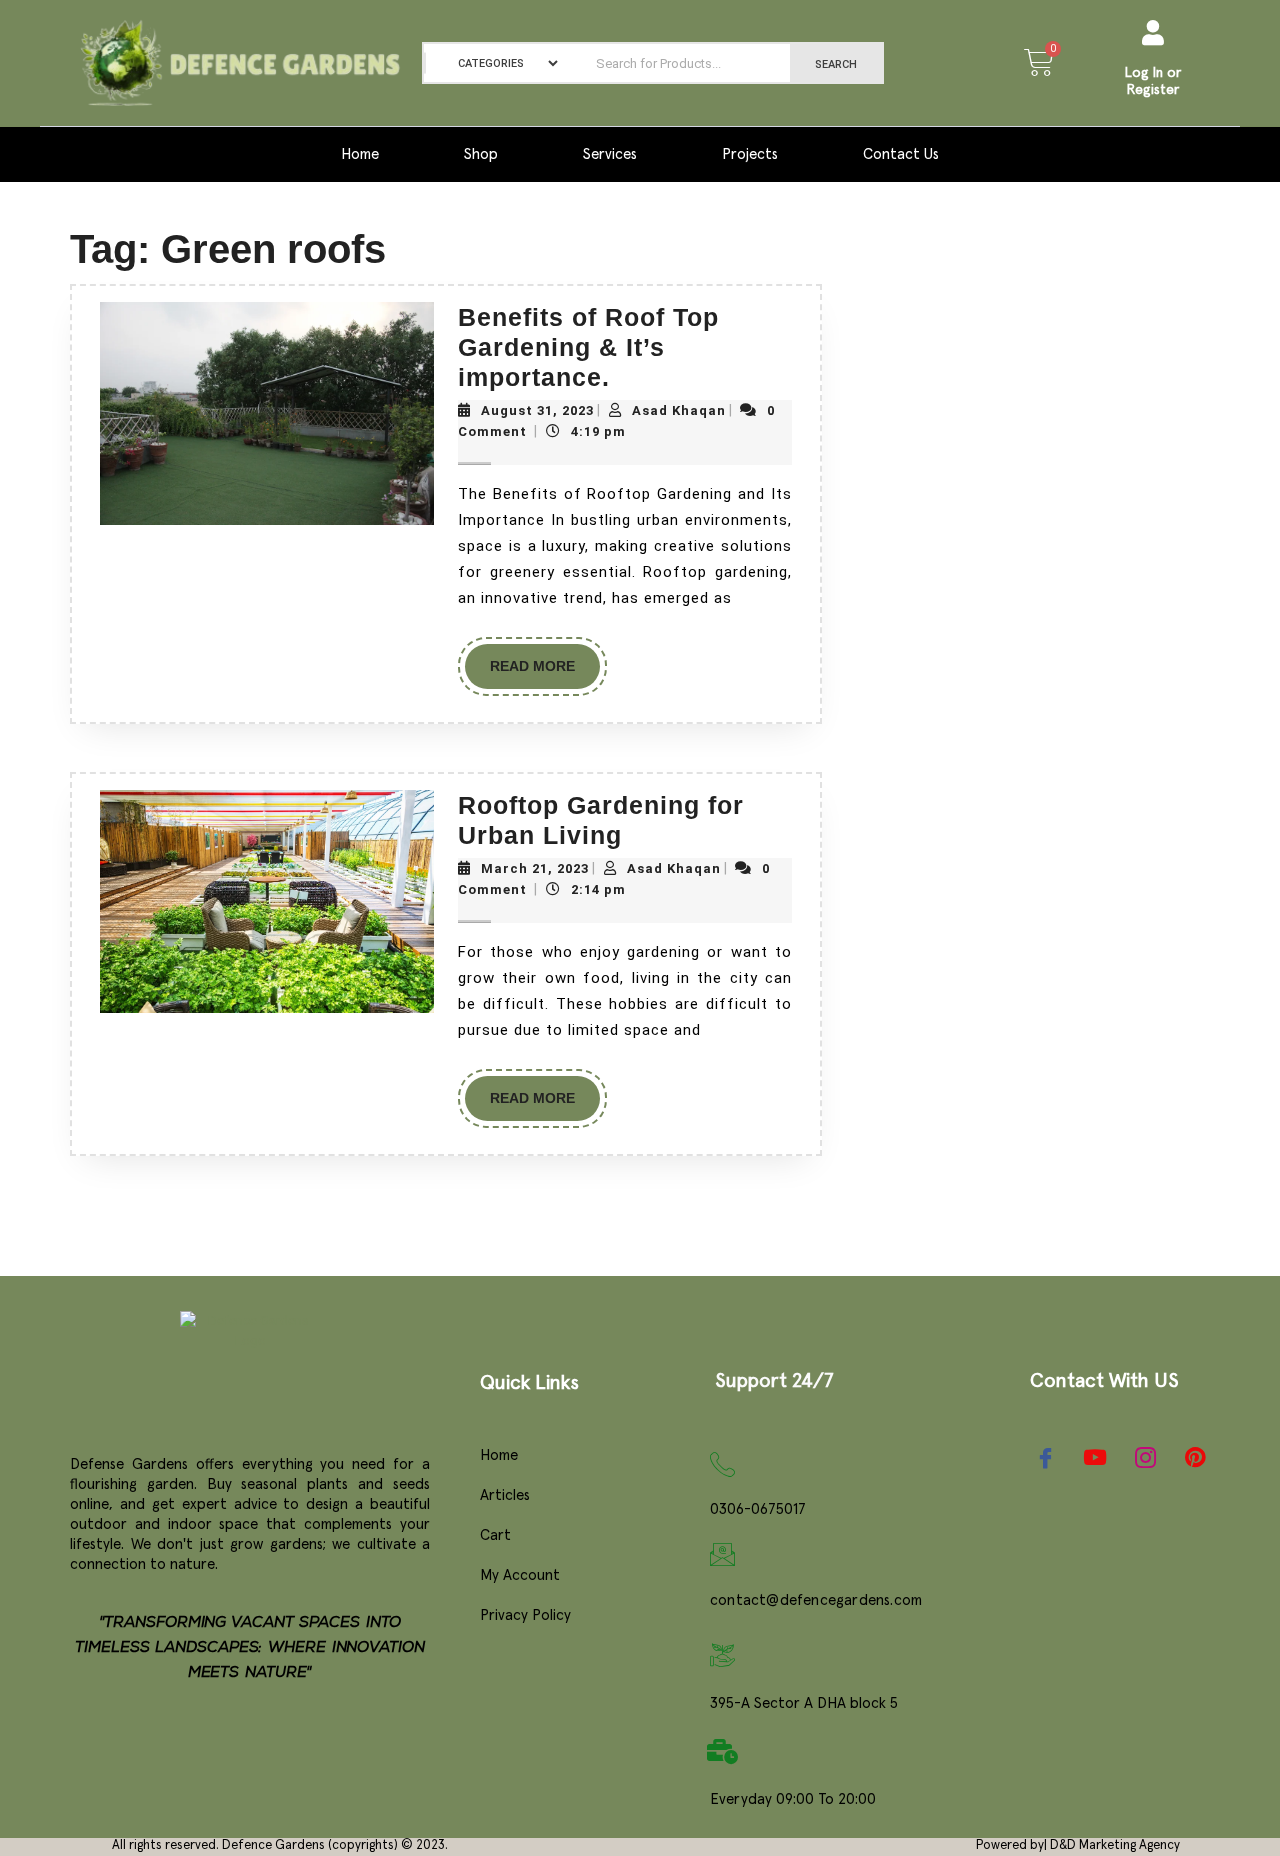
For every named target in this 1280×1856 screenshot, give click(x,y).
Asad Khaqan (679, 410)
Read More (545, 659)
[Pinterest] (1195, 1458)
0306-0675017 (758, 1509)
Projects (750, 154)
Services (610, 154)
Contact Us (901, 154)
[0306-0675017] (722, 1464)
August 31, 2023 (537, 410)
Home (360, 154)
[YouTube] (1095, 1457)
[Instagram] (1145, 1457)
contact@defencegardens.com (816, 1600)
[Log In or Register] (1153, 32)
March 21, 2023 (535, 868)
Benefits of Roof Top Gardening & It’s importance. (588, 347)
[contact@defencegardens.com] (722, 1554)
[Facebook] (1045, 1457)
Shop (481, 154)
